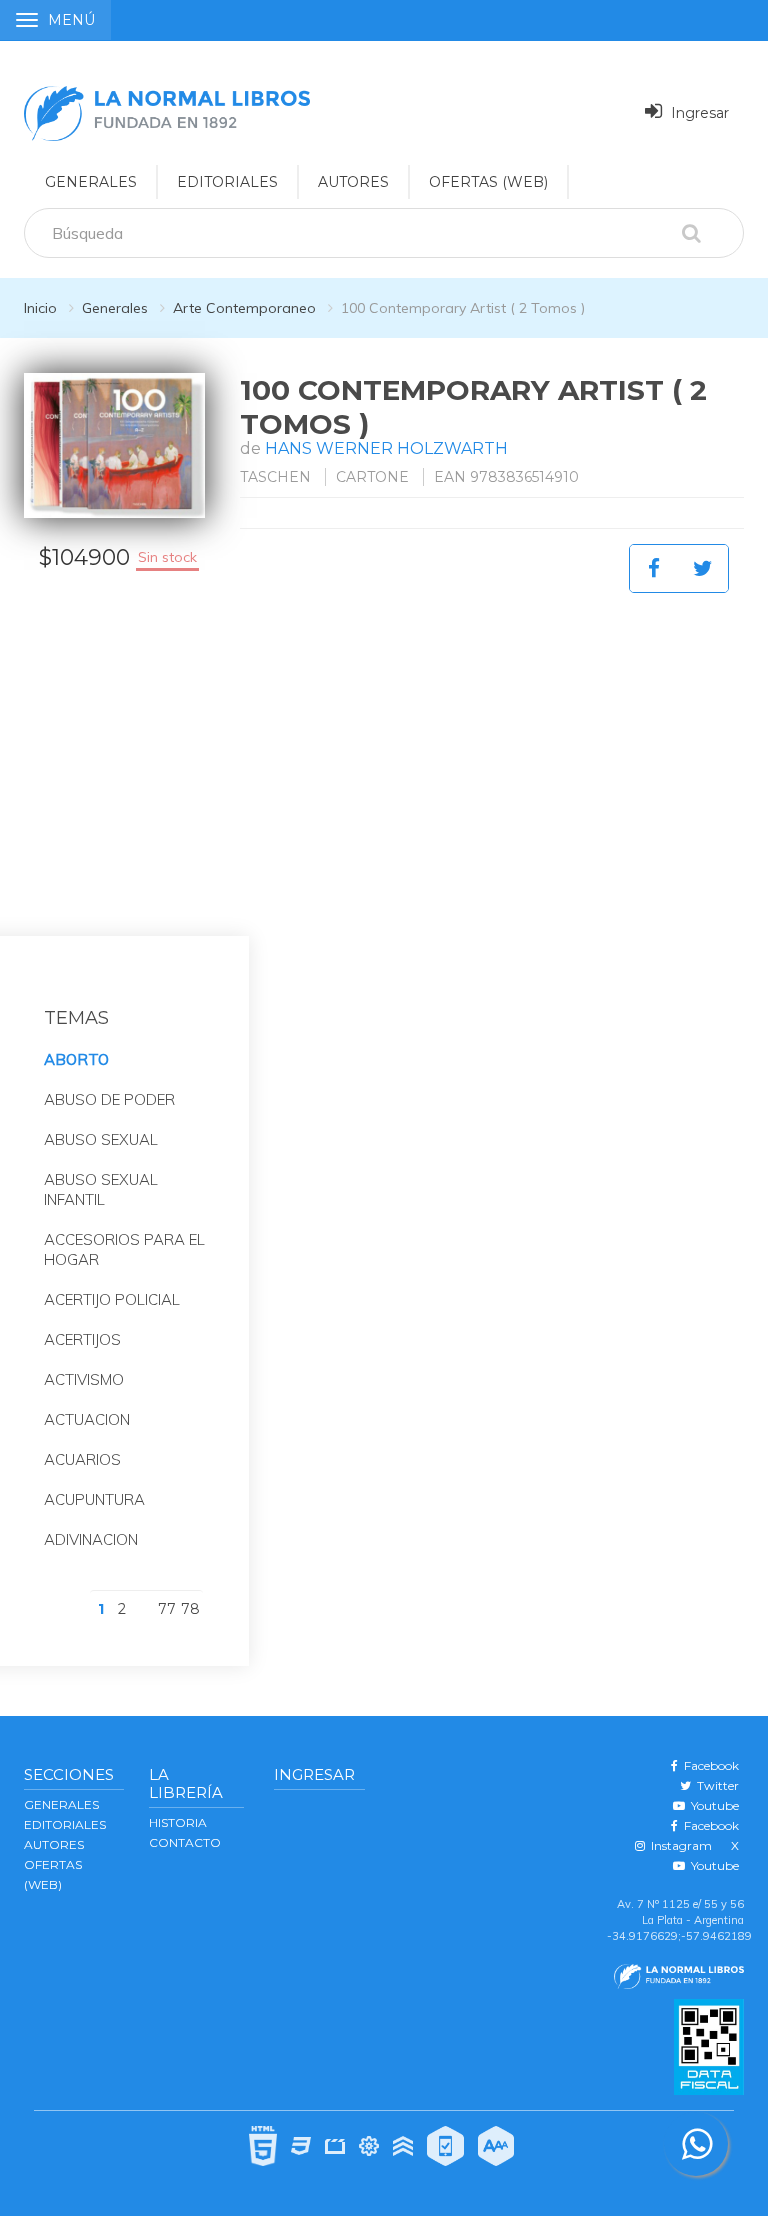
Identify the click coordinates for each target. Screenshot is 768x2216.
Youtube (712, 1805)
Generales (115, 308)
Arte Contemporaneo (244, 308)
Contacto (185, 1842)
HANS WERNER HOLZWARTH (386, 448)
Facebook (708, 1765)
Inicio (40, 308)
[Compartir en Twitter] (703, 568)
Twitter (715, 1785)
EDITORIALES (227, 182)
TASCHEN (275, 477)
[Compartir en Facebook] (654, 568)
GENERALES (91, 182)
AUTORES (353, 182)
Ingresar (698, 113)
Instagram (678, 1845)
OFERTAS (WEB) (488, 182)
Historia (178, 1822)
